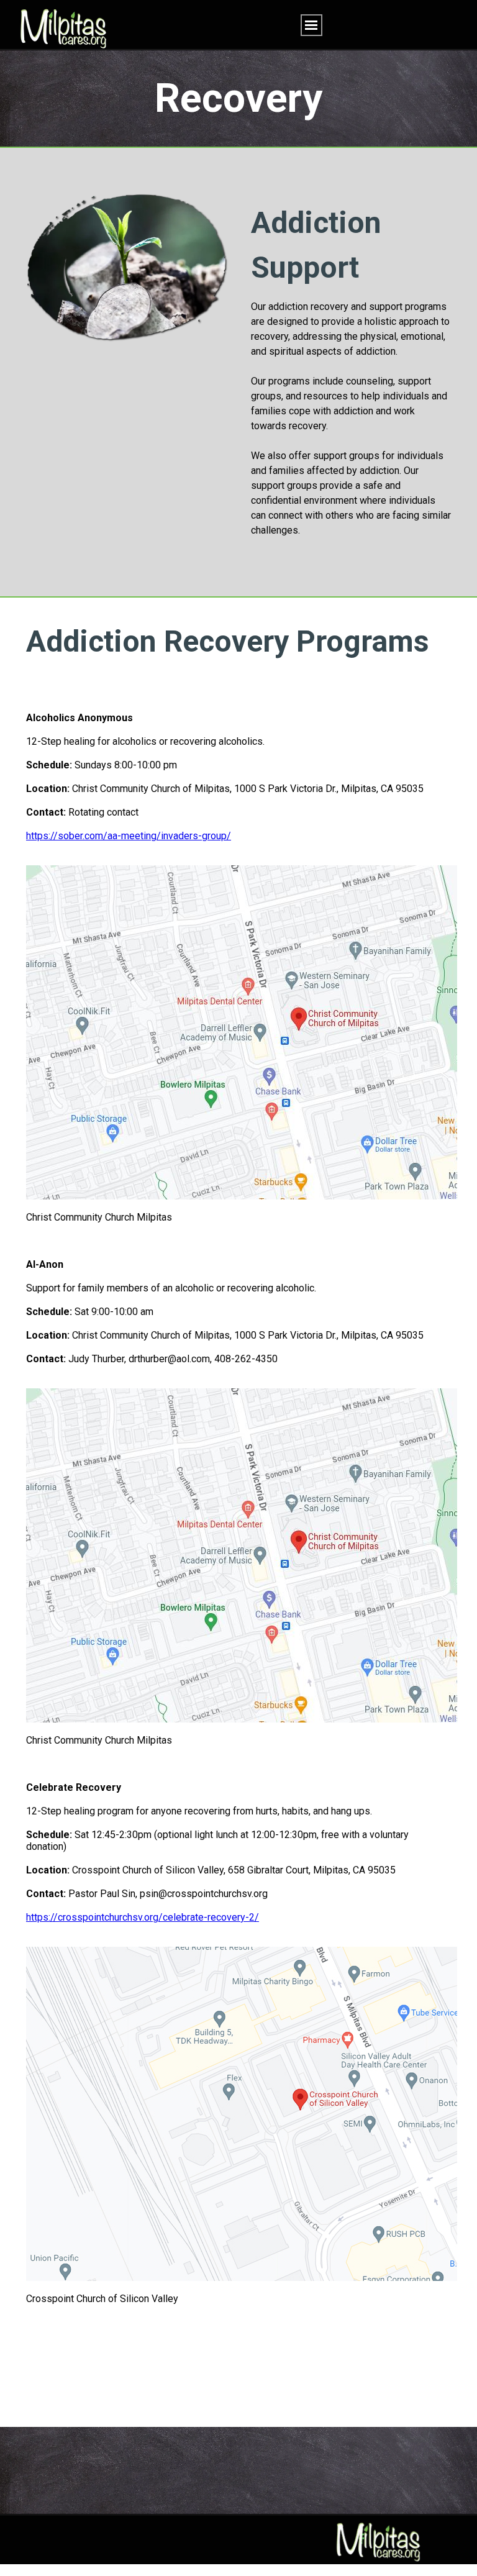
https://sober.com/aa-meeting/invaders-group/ (129, 836)
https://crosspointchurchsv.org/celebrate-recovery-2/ (143, 1917)
